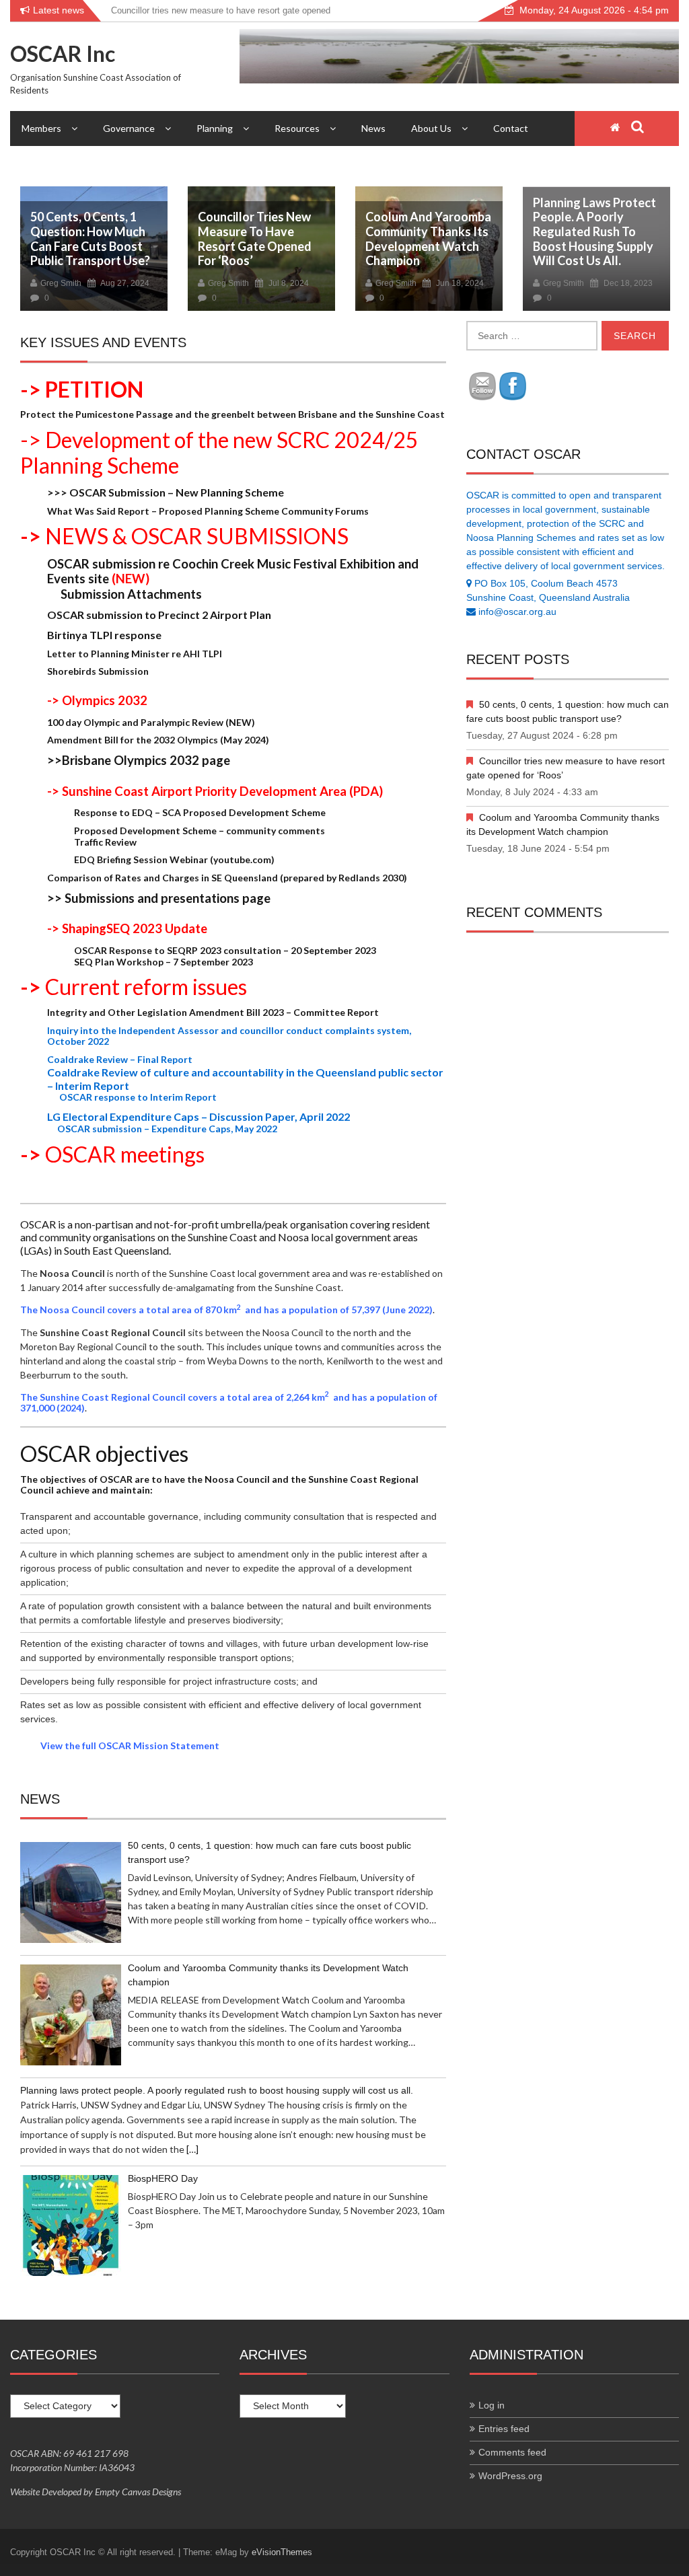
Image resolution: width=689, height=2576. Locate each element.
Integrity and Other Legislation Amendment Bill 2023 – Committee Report (213, 1012)
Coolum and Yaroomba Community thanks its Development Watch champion (428, 238)
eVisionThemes (282, 2552)
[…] (192, 2149)
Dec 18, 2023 (627, 283)
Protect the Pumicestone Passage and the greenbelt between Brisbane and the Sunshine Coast (232, 414)
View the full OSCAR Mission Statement (130, 1745)
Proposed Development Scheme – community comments (200, 831)
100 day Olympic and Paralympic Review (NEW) (151, 722)
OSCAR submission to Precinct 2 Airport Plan (159, 615)
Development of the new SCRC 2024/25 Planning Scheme (219, 452)
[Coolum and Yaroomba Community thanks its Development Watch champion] (71, 2015)
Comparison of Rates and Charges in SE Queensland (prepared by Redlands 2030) (227, 878)
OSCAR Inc (63, 53)
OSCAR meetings (125, 1154)
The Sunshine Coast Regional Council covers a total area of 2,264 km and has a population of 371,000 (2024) (229, 1403)
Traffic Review (105, 842)
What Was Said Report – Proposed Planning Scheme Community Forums (208, 511)
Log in (492, 2405)
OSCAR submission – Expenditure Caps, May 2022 (162, 1129)
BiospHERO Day (163, 2178)
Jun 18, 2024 (459, 283)
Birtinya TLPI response (104, 635)
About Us (431, 128)
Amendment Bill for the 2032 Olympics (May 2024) (158, 740)
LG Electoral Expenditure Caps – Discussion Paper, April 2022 (198, 1116)
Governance (129, 128)
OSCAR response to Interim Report (132, 1097)
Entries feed (504, 2429)
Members (41, 128)
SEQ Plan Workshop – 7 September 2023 (164, 962)
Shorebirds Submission (98, 671)
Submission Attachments (124, 594)
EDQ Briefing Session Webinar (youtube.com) (174, 859)
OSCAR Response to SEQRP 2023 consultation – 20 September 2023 (225, 950)
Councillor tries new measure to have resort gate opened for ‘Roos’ (255, 238)
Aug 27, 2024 (124, 283)
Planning (215, 128)
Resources (297, 128)
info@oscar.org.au (517, 612)
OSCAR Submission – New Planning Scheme (166, 492)
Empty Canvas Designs (138, 2492)
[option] (94, 254)
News (373, 128)
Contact (511, 128)
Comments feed (512, 2452)
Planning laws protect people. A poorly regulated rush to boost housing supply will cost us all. (594, 231)
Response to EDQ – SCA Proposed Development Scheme (200, 812)
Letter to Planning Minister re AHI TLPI (135, 654)
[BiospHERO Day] (71, 2225)
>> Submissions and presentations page (159, 898)
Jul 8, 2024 (288, 283)
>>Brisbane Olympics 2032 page (139, 760)
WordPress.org (510, 2476)
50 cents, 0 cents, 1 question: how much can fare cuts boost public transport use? (90, 238)
